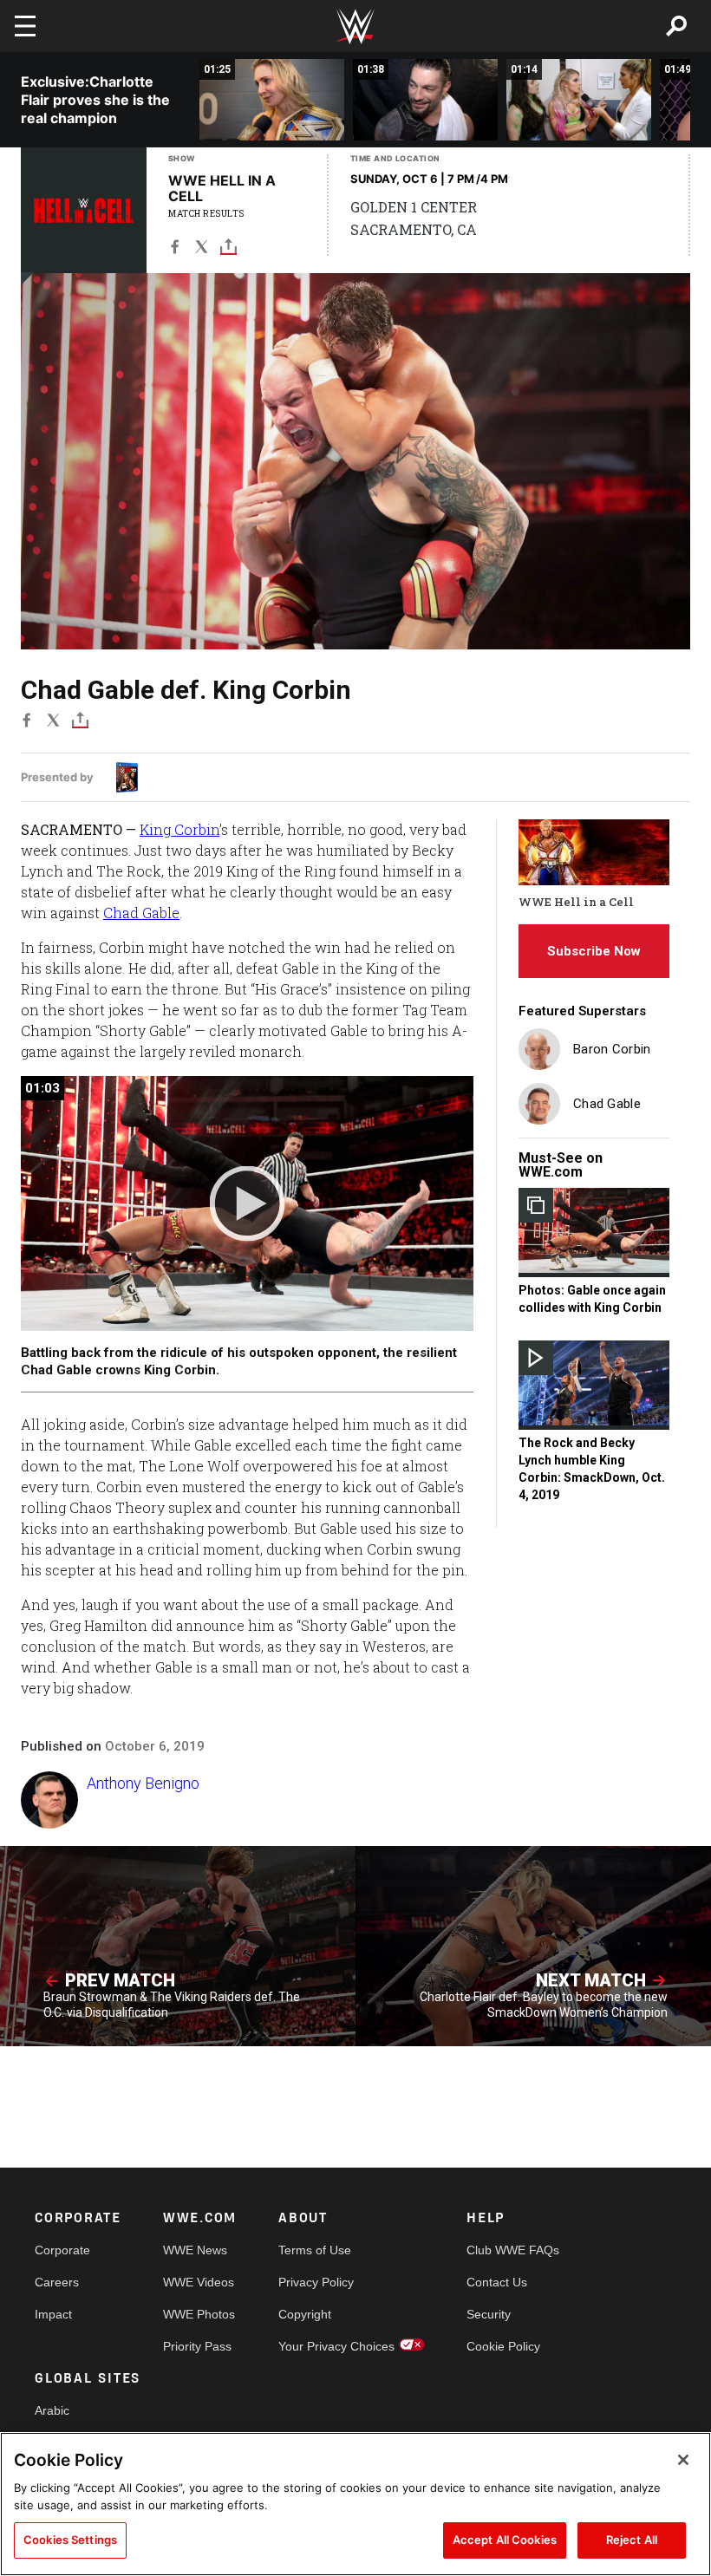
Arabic (52, 2410)
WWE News (195, 2250)
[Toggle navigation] (25, 26)
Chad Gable (141, 913)
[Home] (355, 26)
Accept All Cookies (505, 2540)
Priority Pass (197, 2346)
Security (489, 2314)
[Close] (683, 2460)
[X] (202, 250)
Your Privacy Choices (336, 2346)
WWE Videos (199, 2282)
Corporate (62, 2250)
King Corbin (179, 829)
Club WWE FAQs (513, 2250)
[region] (355, 2504)
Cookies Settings (70, 2540)
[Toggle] (228, 250)
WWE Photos (199, 2314)
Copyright (305, 2314)
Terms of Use (315, 2250)
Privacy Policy (316, 2282)
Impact (53, 2314)
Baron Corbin (612, 1049)
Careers (57, 2282)
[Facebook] (175, 250)
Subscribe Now (594, 951)
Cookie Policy (503, 2346)
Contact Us (497, 2282)
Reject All (632, 2540)
